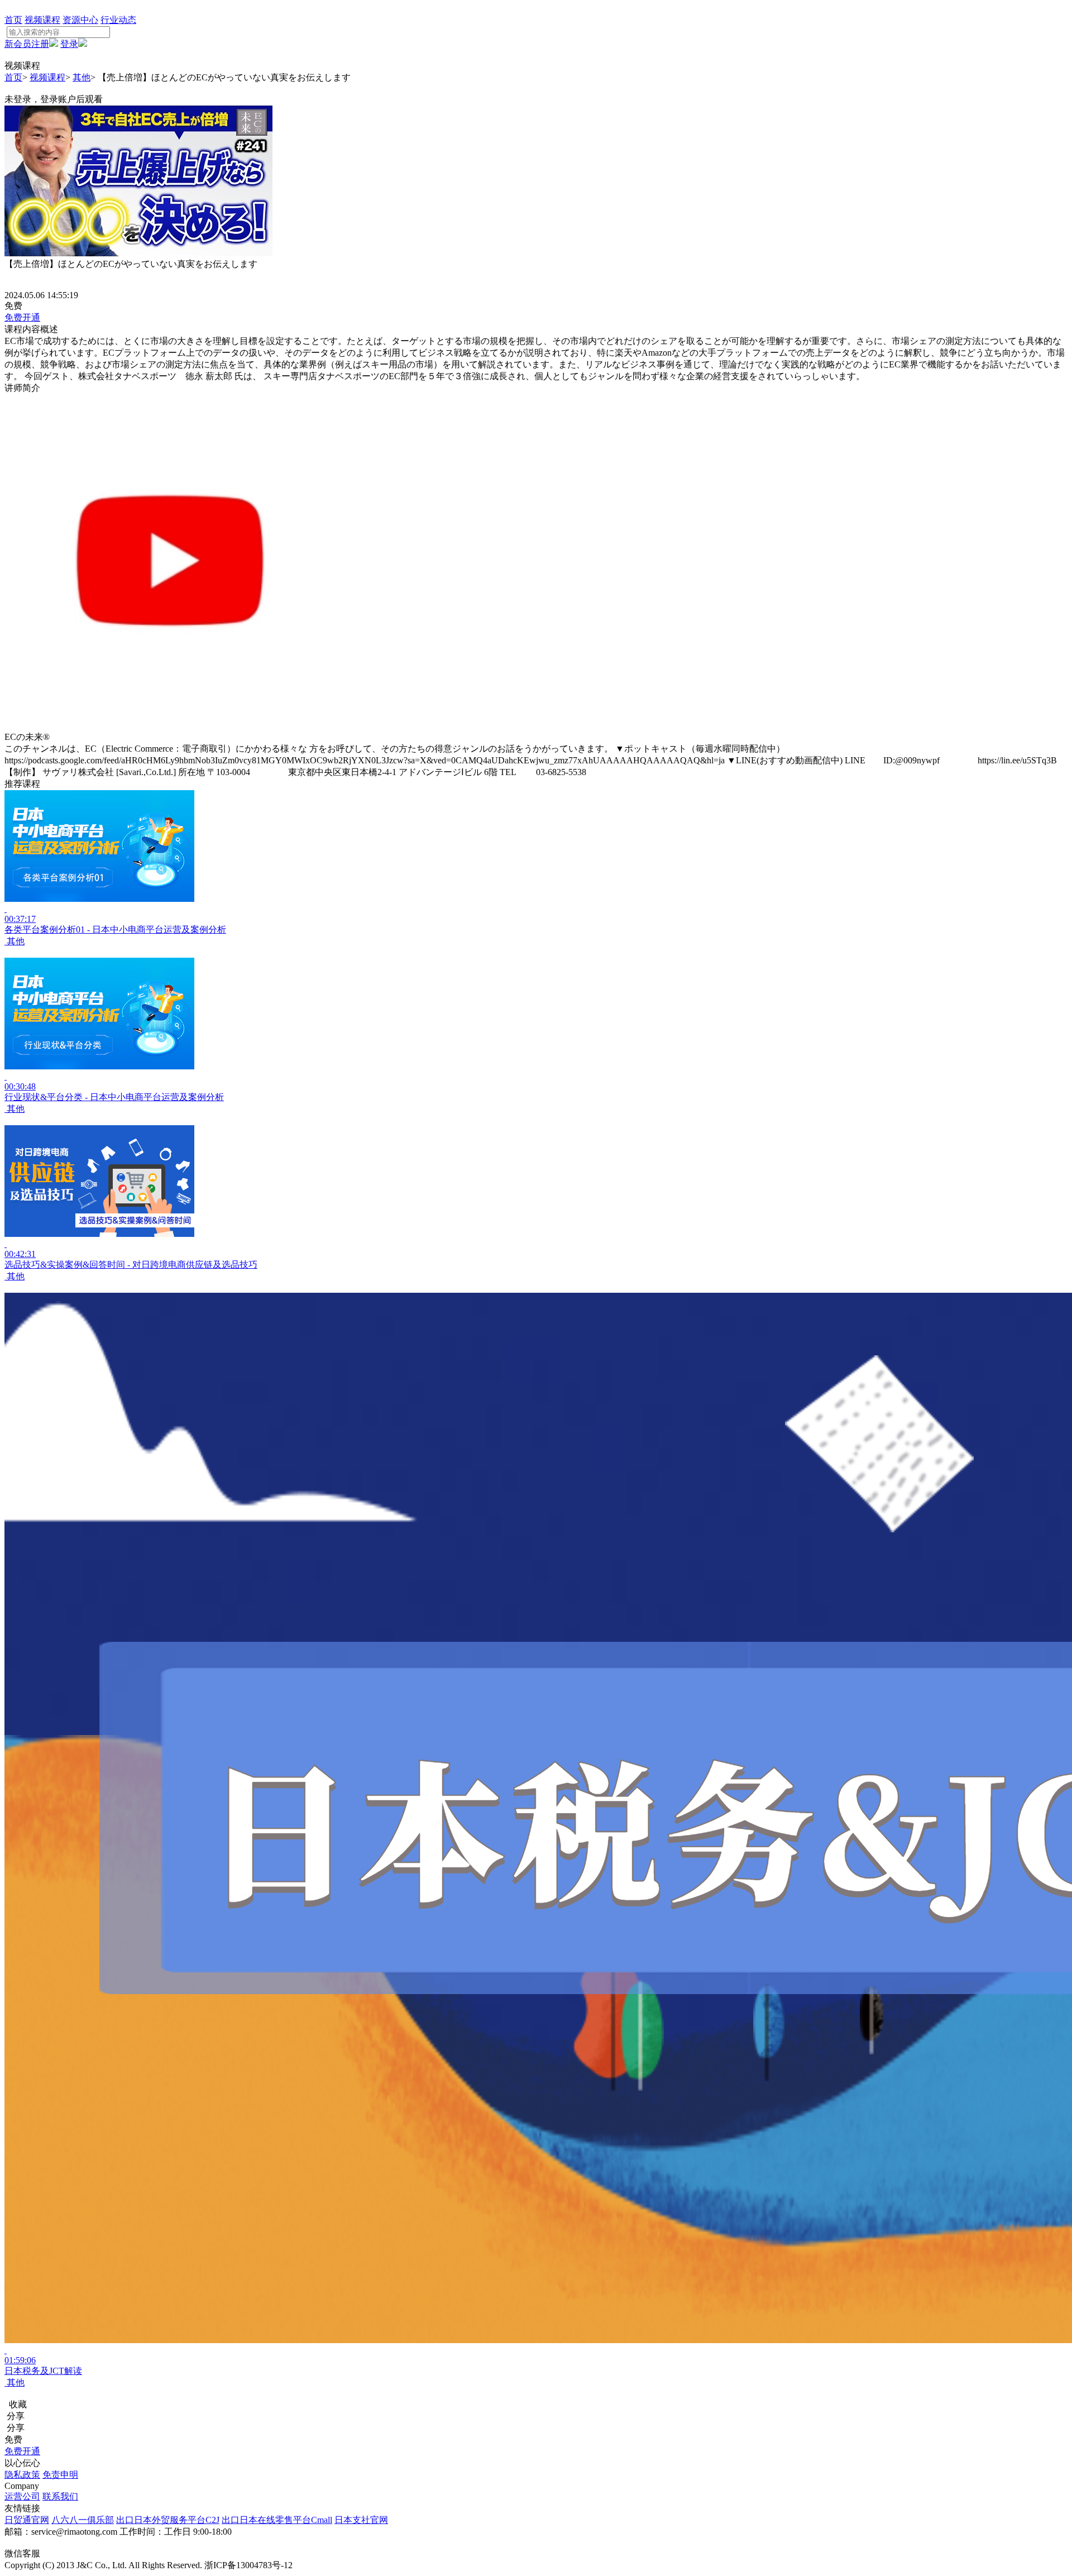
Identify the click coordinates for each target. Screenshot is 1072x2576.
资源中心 (80, 20)
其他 (82, 77)
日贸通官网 (27, 2520)
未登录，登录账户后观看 (54, 99)
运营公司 (22, 2496)
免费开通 (22, 317)
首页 (13, 20)
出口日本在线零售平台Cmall (277, 2520)
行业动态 (118, 20)
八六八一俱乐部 (83, 2520)
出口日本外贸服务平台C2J (168, 2520)
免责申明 (60, 2475)
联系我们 (60, 2496)
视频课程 (42, 20)
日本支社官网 (361, 2520)
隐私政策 (22, 2475)
